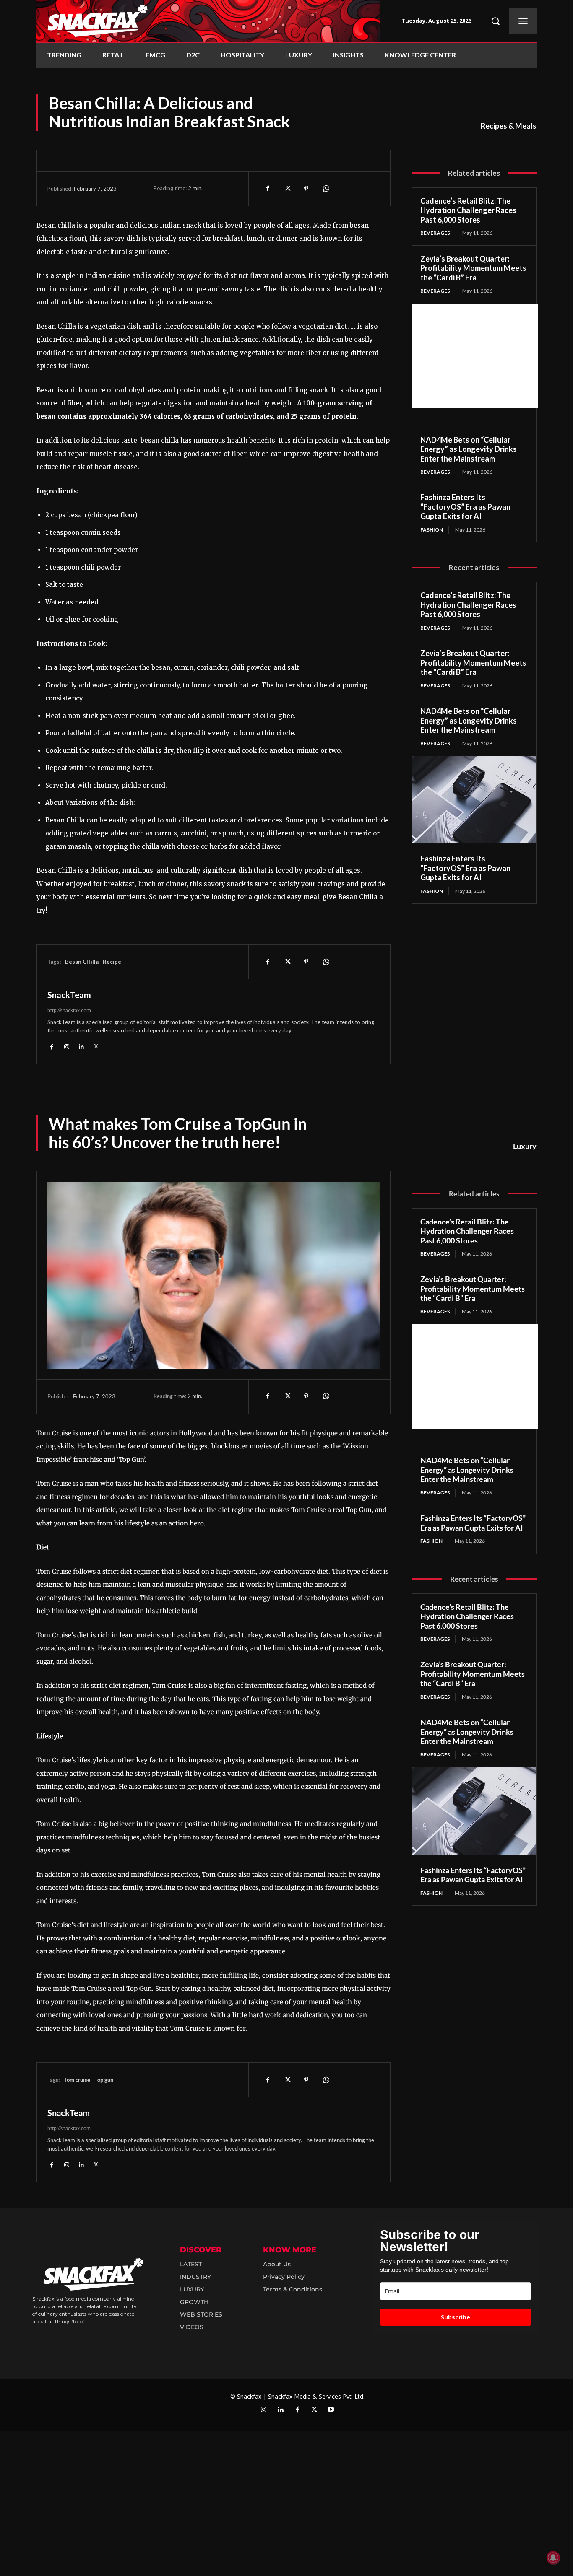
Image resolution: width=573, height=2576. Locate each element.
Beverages (435, 233)
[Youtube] (331, 2410)
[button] (495, 21)
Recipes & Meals (509, 126)
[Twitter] (314, 2410)
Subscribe (456, 2317)
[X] (287, 189)
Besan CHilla (82, 962)
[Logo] (208, 21)
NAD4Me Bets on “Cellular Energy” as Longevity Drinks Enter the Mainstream (469, 449)
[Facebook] (268, 189)
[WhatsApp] (326, 189)
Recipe (112, 962)
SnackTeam (69, 995)
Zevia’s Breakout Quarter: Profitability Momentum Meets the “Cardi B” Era (473, 268)
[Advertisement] (475, 356)
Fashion (432, 530)
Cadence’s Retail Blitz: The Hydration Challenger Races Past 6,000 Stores (468, 210)
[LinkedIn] (281, 2410)
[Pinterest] (306, 189)
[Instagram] (66, 1046)
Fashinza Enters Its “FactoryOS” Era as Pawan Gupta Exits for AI (465, 507)
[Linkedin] (81, 1046)
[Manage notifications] (553, 2558)
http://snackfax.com (69, 1010)
